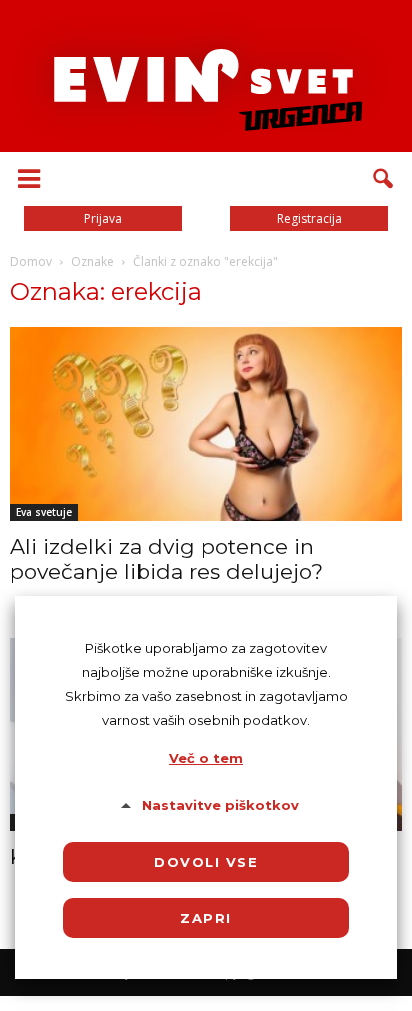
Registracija (309, 218)
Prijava (103, 218)
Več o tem (206, 758)
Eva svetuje (44, 512)
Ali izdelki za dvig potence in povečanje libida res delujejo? (166, 559)
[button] (384, 179)
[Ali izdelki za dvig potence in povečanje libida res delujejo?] (206, 424)
